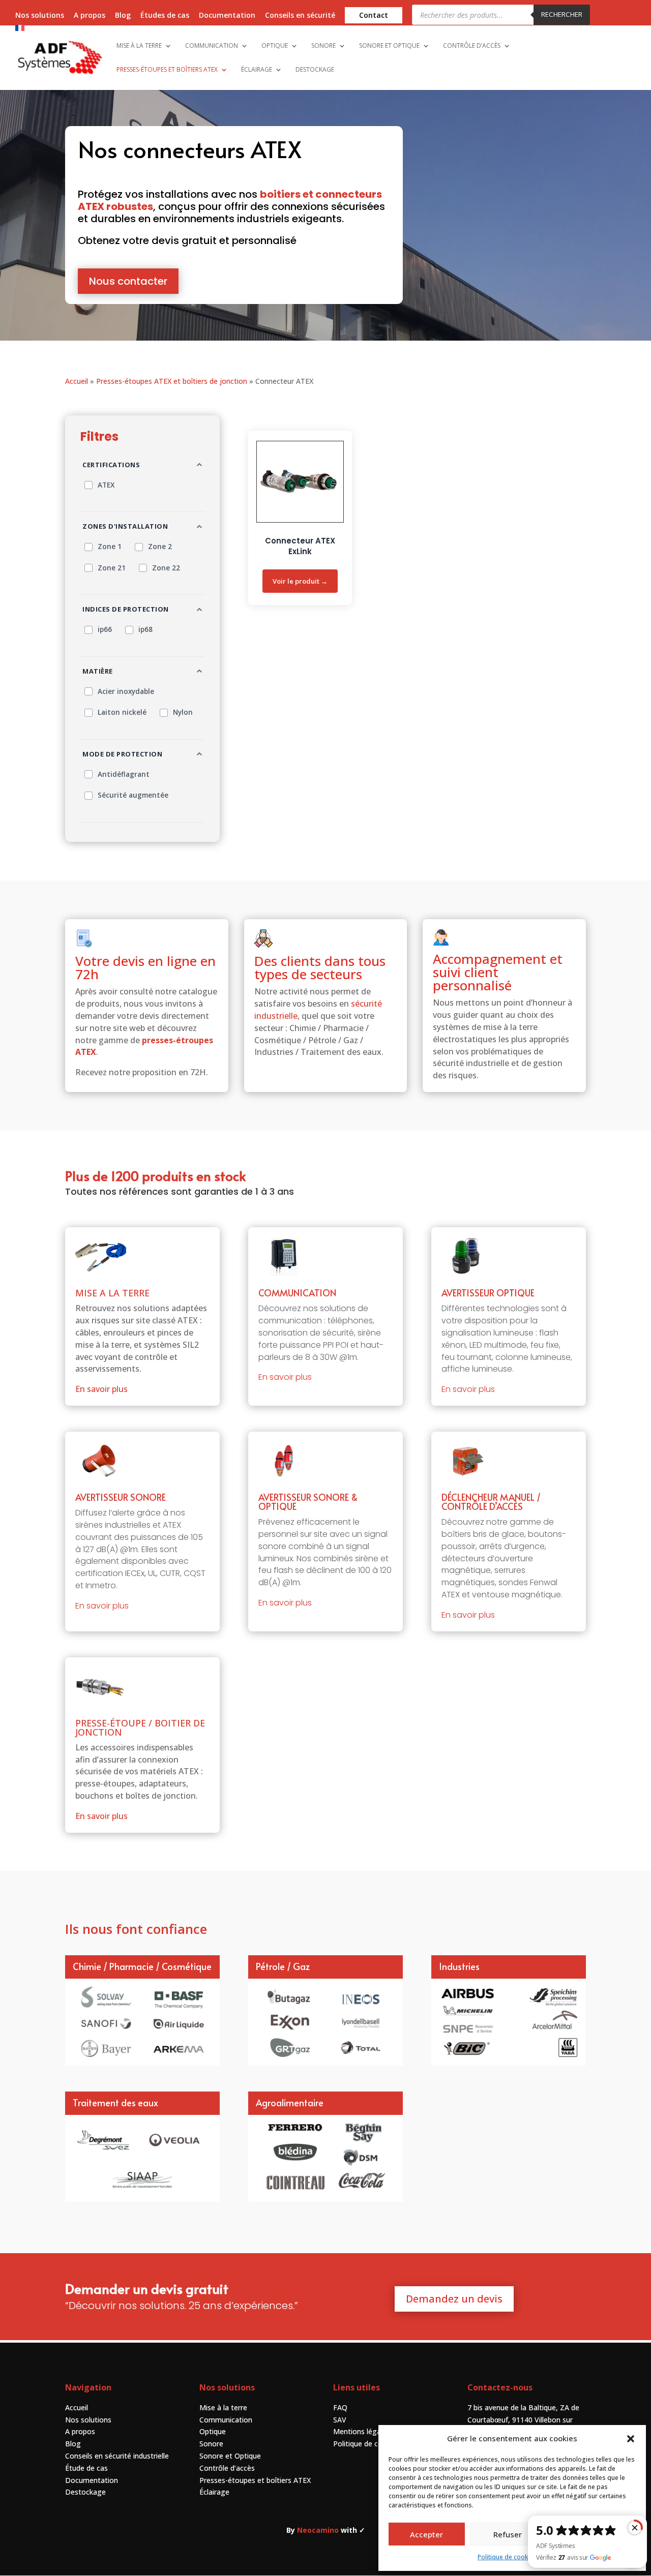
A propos (80, 2431)
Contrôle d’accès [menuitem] (472, 46)
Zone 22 (166, 568)
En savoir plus (101, 1389)
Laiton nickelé (122, 712)
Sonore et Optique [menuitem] (389, 46)
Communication (226, 2420)
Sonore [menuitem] (323, 46)
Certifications (111, 465)
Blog (73, 2444)
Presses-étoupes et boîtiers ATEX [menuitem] (167, 70)
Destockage (85, 2492)
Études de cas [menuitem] (165, 16)
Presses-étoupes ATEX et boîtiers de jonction (172, 381)
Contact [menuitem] (374, 15)
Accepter (426, 2534)
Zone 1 (110, 547)
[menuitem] (41, 31)
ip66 (105, 629)
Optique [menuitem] (275, 46)
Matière (98, 671)
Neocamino (318, 2530)
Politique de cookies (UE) (375, 2444)
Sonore (211, 2444)
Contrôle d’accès (227, 2468)
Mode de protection (122, 754)
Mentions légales (362, 2431)
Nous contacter (128, 281)
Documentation (92, 2480)
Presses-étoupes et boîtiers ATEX (255, 2480)
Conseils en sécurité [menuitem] (300, 16)
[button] (631, 2439)
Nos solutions (88, 2420)
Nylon (183, 712)
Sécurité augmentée (133, 795)
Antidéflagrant (124, 774)
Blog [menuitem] (123, 16)
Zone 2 (160, 547)
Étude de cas (86, 2468)
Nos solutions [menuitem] (40, 16)
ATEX (106, 485)
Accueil (77, 381)
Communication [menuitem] (212, 46)
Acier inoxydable (126, 691)
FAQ (340, 2407)
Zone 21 (112, 568)
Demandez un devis (454, 2299)
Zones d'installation (125, 526)
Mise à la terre (223, 2407)
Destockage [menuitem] (315, 70)
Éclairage (214, 2492)
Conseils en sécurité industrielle (117, 2456)
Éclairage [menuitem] (257, 70)
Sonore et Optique (230, 2456)
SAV (340, 2420)
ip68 (145, 629)
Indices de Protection (126, 609)
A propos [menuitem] (90, 16)
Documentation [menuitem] (227, 16)
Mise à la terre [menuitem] (139, 46)
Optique (213, 2431)
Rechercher (562, 14)
